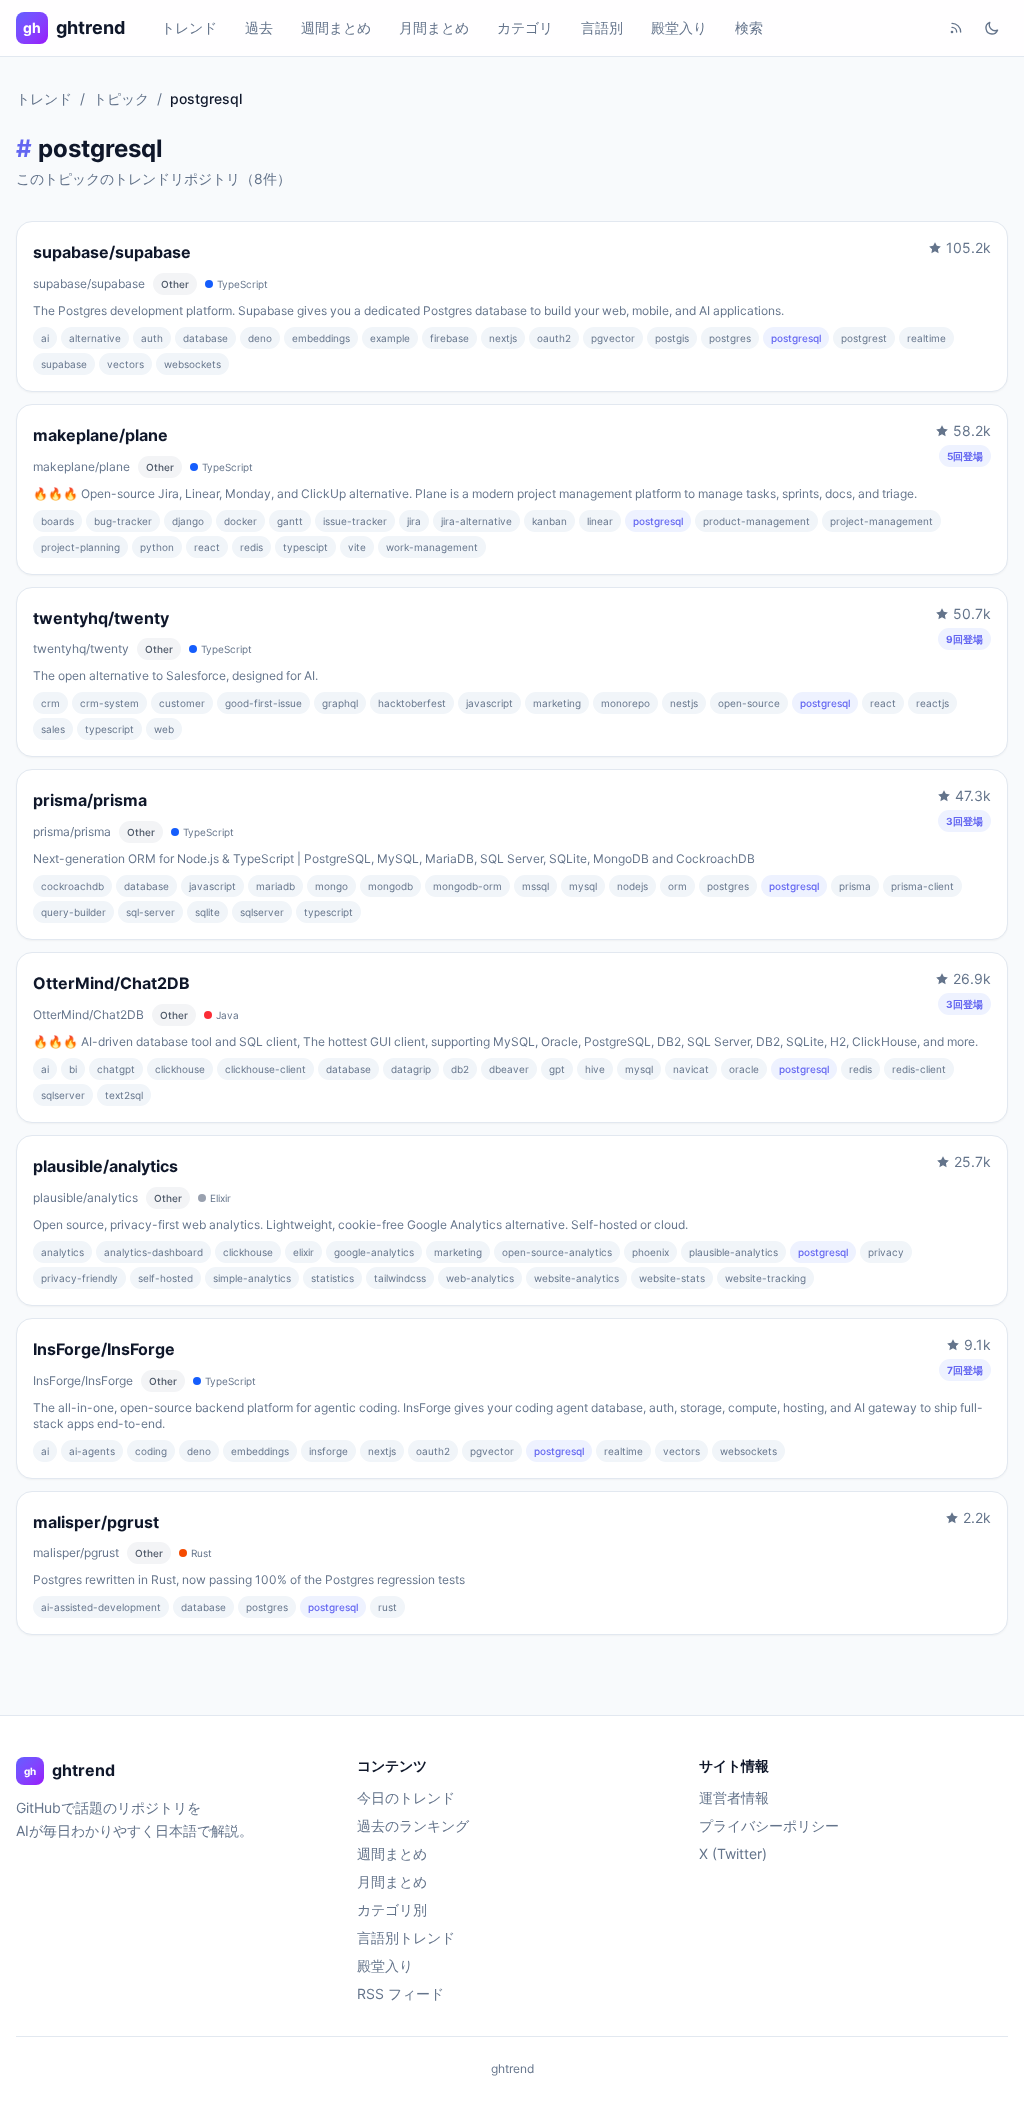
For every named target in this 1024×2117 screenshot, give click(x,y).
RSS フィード (400, 1993)
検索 (749, 27)
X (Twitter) (733, 1853)
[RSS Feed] (956, 28)
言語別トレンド (406, 1937)
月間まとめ (434, 27)
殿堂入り (679, 27)
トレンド (189, 27)
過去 (259, 27)
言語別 (602, 27)
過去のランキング (413, 1825)
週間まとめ (336, 27)
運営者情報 (734, 1797)
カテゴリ (525, 27)
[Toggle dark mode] (992, 28)
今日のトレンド (406, 1797)
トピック (121, 98)
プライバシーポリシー (769, 1825)
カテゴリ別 (392, 1909)
